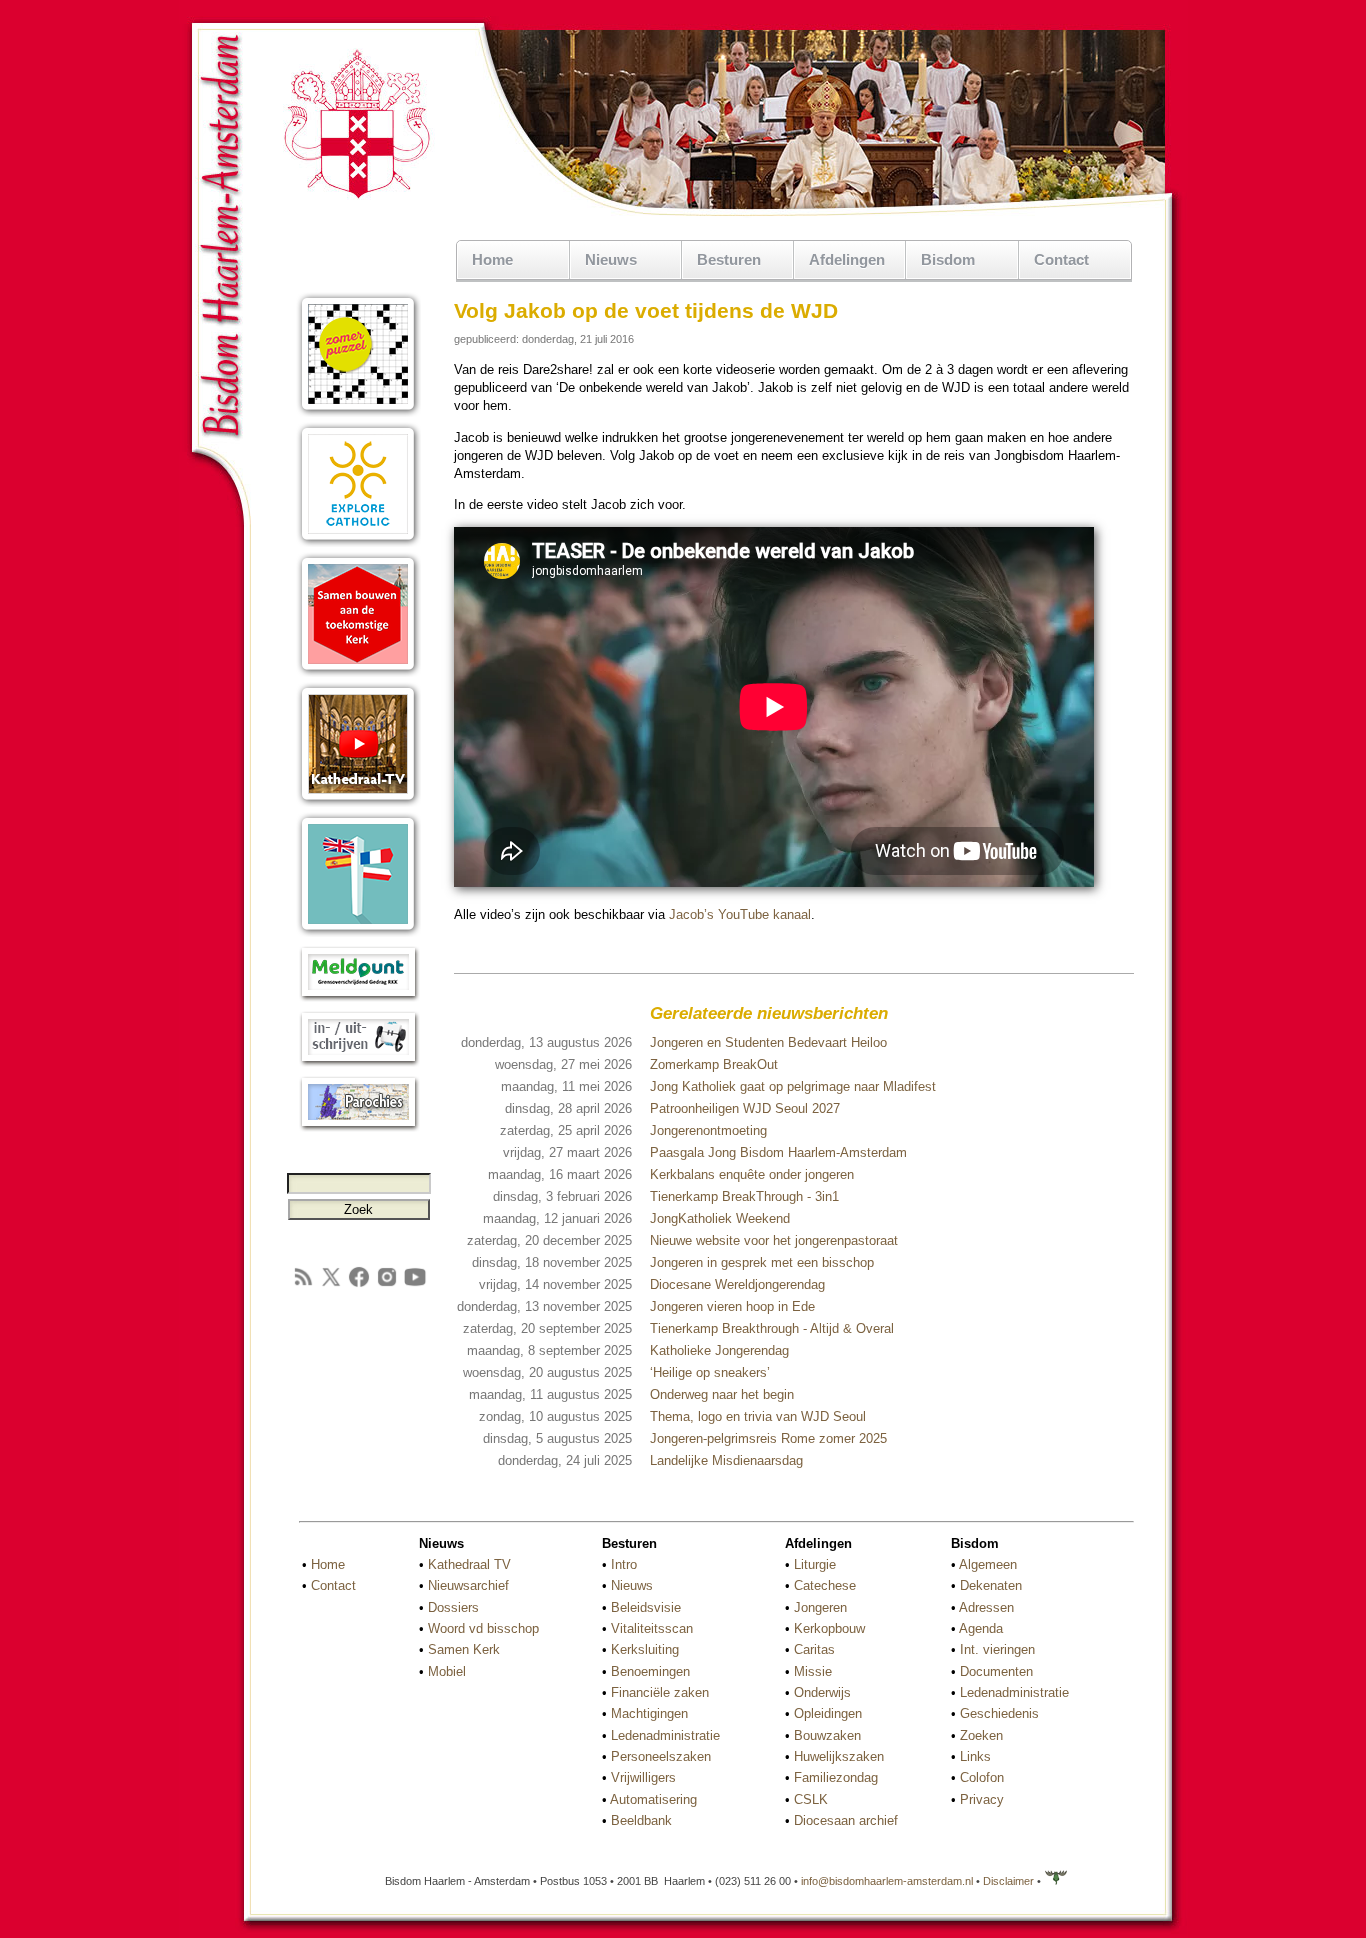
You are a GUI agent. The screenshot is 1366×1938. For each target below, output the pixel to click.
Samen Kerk (464, 1649)
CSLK (811, 1799)
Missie (813, 1671)
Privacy (982, 1799)
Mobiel (447, 1671)
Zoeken (981, 1735)
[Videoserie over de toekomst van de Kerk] (358, 672)
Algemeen (988, 1564)
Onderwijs (822, 1692)
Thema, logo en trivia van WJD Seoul (758, 1416)
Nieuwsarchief (468, 1585)
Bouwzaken (827, 1735)
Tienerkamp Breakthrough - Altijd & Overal (772, 1328)
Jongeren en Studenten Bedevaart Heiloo (768, 1042)
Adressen (986, 1607)
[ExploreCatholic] (358, 542)
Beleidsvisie (646, 1607)
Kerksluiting (645, 1649)
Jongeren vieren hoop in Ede (732, 1306)
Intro (624, 1564)
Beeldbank (641, 1820)
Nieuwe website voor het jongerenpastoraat (774, 1240)
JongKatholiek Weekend (720, 1218)
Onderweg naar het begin (722, 1394)
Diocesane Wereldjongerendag (737, 1284)
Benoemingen (650, 1671)
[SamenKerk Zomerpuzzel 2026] (358, 412)
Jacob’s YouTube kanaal (740, 914)
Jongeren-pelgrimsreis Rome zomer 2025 (768, 1438)
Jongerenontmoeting (708, 1130)
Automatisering (653, 1799)
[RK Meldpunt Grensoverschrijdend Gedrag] (358, 997)
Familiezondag (836, 1777)
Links (975, 1756)
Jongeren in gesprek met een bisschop (762, 1262)
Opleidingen (828, 1713)
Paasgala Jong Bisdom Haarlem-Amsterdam (778, 1152)
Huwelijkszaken (839, 1756)
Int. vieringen (997, 1649)
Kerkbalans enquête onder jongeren (752, 1174)
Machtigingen (649, 1713)
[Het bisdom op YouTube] (415, 1284)
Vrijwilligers (643, 1777)
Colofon (982, 1777)
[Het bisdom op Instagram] (387, 1284)
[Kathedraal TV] (358, 802)
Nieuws (632, 1585)
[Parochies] (358, 1127)
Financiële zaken (660, 1692)
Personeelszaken (661, 1756)
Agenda (981, 1628)
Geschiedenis (999, 1713)
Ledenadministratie (665, 1735)
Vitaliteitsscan (652, 1628)
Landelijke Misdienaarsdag (726, 1460)
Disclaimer (1008, 1881)
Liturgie (815, 1564)
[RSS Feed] (303, 1284)
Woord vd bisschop (483, 1628)
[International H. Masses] (358, 932)
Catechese (825, 1585)
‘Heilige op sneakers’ (710, 1372)
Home (492, 259)
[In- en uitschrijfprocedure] (358, 1062)
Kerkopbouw (829, 1628)
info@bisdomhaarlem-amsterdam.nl (887, 1881)
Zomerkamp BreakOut (714, 1064)
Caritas (814, 1649)
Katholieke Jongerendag (719, 1350)
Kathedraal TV (469, 1564)
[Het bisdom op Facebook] (359, 1284)
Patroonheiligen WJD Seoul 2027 (745, 1108)
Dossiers (453, 1607)
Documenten (996, 1671)
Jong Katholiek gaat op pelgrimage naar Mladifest (793, 1086)
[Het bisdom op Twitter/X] (331, 1284)
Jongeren (820, 1607)
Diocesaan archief (846, 1820)
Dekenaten (991, 1585)
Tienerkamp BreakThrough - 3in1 (744, 1196)
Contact (1061, 259)
